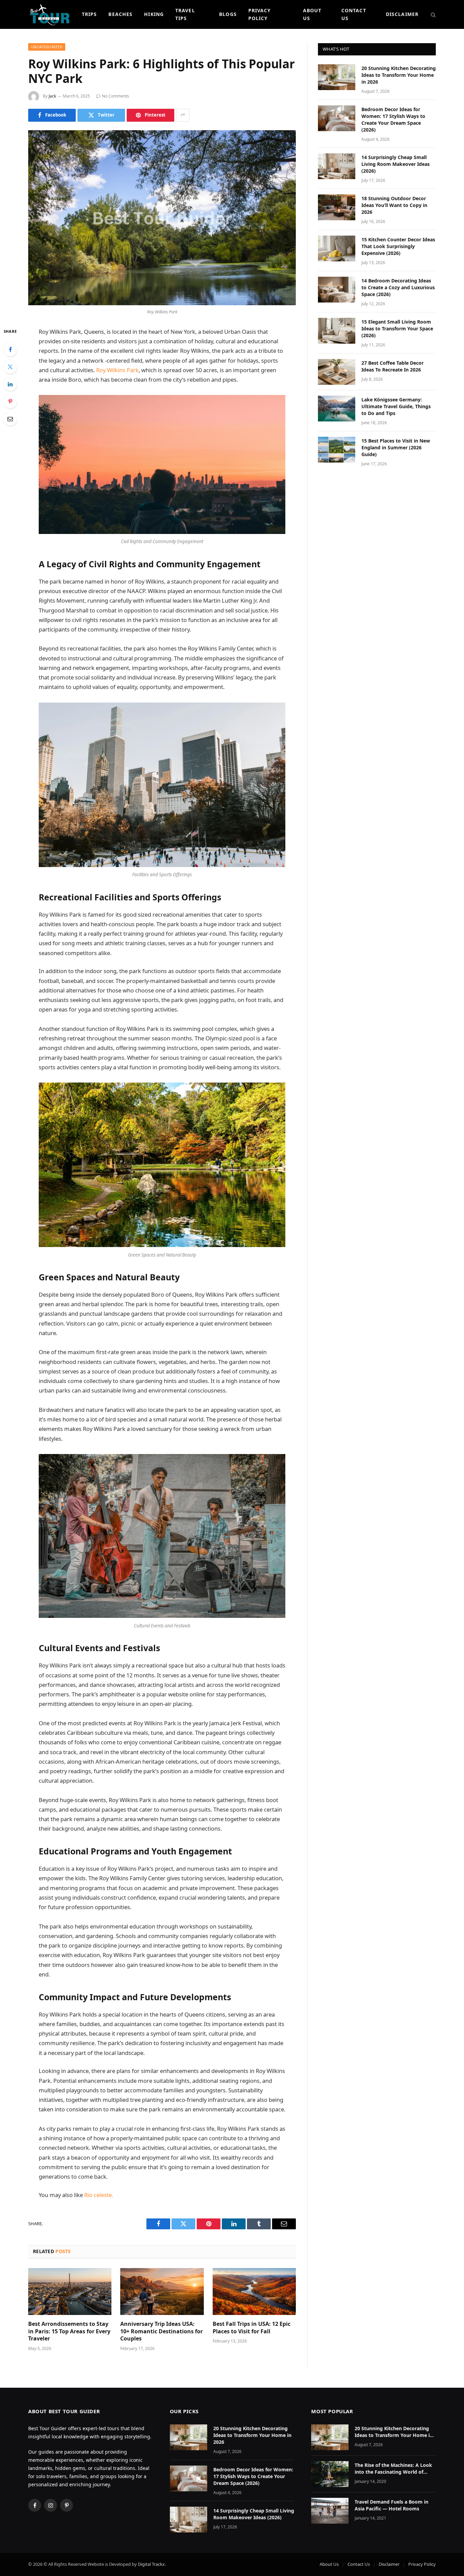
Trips (90, 14)
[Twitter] (10, 367)
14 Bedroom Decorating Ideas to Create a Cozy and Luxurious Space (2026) (398, 287)
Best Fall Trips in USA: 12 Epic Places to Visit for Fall (252, 2328)
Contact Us (354, 14)
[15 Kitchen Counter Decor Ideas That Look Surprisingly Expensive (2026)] (337, 248)
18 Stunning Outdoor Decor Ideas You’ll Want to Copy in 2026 (394, 205)
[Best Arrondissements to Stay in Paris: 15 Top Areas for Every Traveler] (70, 2292)
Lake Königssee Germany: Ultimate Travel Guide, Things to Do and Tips (396, 406)
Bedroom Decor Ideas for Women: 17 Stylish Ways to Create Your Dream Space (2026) (393, 119)
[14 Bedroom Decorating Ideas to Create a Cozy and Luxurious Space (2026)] (337, 290)
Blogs (228, 14)
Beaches (120, 14)
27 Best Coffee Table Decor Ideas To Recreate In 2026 (392, 366)
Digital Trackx (151, 2564)
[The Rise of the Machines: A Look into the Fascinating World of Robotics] (330, 2474)
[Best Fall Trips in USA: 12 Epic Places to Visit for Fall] (254, 2292)
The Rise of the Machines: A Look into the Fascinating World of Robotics (393, 2469)
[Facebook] (10, 349)
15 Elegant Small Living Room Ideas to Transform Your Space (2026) (397, 329)
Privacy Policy (260, 14)
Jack (52, 96)
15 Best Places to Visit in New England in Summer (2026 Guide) (396, 447)
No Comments (115, 96)
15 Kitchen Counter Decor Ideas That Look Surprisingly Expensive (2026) (398, 246)
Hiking (154, 14)
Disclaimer (402, 14)
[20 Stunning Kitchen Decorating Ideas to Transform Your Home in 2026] (337, 77)
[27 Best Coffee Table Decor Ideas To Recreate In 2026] (337, 372)
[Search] (433, 14)
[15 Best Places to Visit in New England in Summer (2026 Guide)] (337, 450)
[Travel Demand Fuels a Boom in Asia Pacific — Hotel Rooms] (330, 2511)
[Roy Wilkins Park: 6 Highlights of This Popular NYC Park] (162, 218)
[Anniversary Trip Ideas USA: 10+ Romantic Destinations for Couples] (162, 2292)
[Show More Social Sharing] (183, 115)
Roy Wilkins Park (117, 370)
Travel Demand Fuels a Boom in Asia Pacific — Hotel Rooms (391, 2505)
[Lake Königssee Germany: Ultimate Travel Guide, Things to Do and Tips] (337, 409)
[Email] (10, 419)
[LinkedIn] (10, 384)
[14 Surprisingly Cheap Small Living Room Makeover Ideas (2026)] (337, 166)
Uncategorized (47, 47)
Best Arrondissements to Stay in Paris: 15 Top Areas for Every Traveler (69, 2331)
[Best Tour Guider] (50, 14)
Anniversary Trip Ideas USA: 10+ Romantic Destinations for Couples (162, 2331)
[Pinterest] (10, 401)
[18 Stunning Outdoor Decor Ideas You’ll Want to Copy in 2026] (337, 207)
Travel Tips (185, 14)
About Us (312, 14)
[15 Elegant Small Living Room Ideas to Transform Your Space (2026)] (337, 331)
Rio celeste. (99, 2195)
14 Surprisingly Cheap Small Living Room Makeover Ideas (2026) (396, 164)
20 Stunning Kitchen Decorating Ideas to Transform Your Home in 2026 (399, 75)
